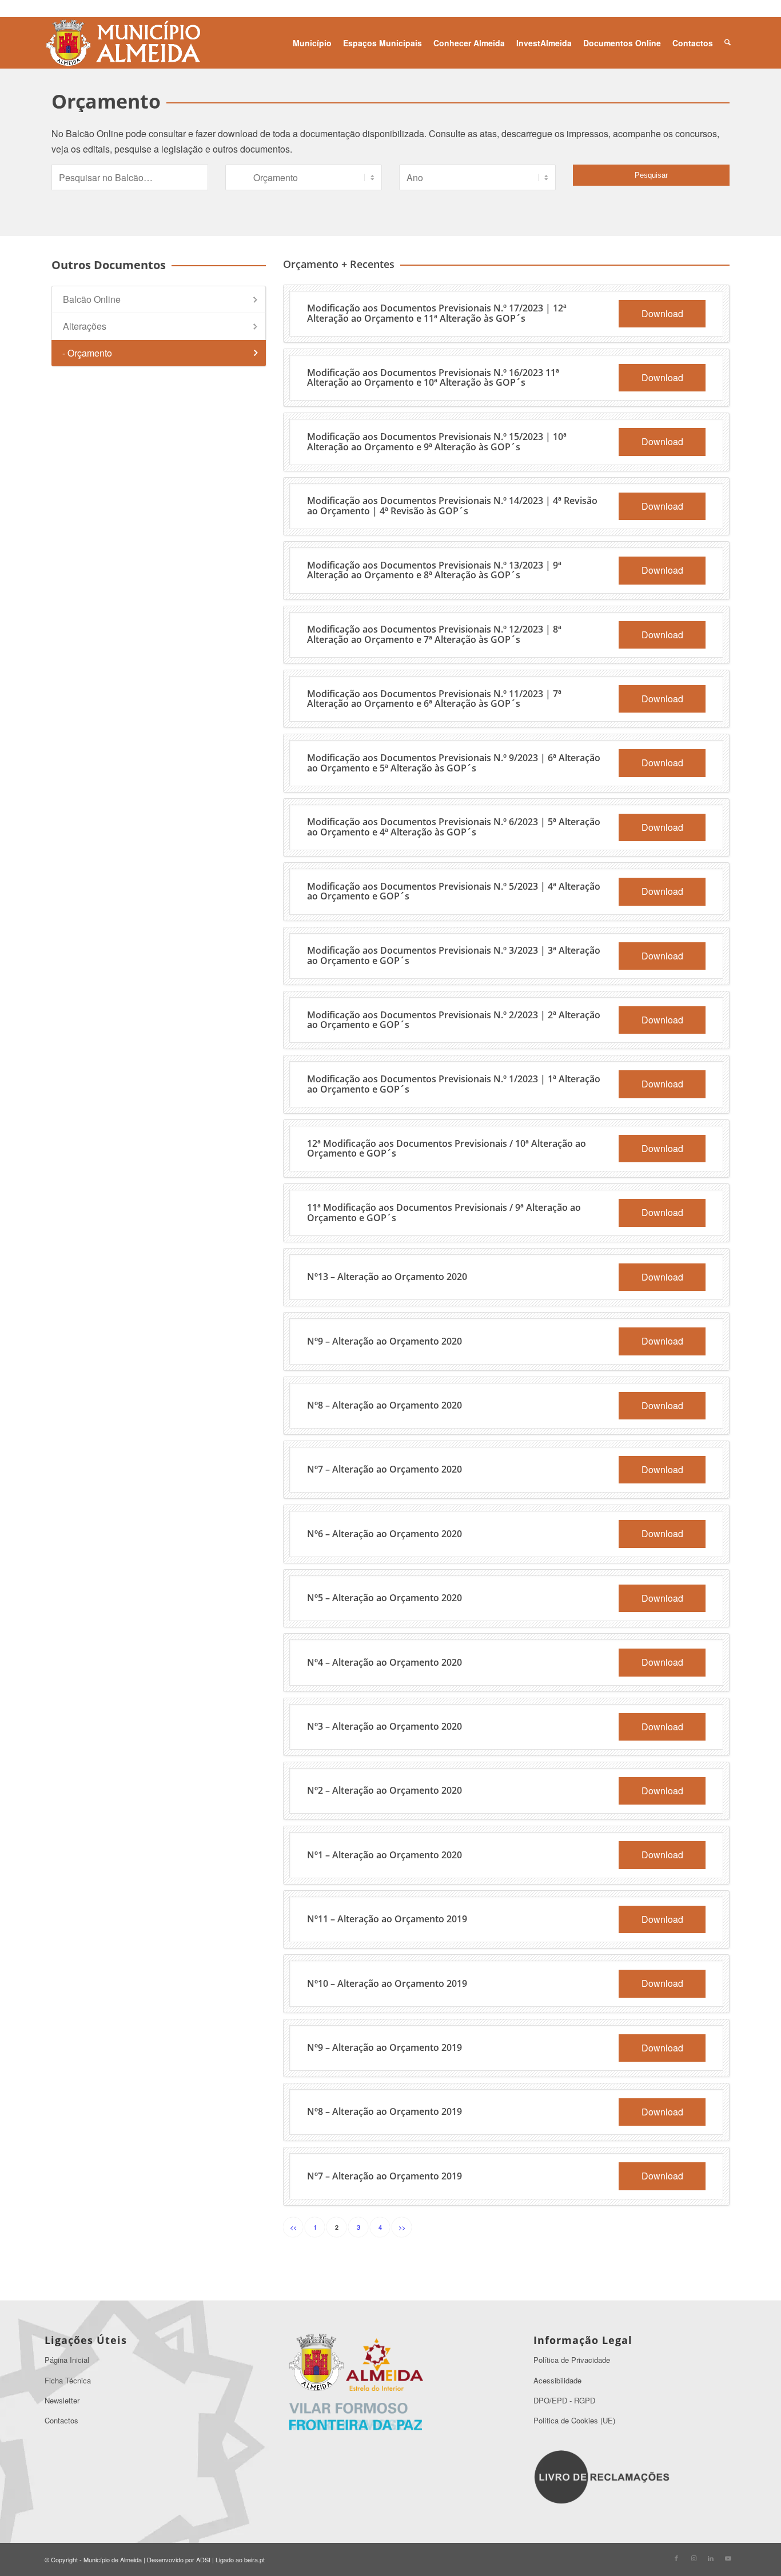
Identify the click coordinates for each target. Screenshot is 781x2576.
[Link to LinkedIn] (711, 2558)
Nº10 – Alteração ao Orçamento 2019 (387, 1983)
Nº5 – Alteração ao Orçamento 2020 (384, 1598)
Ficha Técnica (68, 2380)
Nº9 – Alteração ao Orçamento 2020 (384, 1341)
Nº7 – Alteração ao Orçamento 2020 (384, 1469)
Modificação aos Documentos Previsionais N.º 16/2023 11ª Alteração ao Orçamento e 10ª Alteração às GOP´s (433, 378)
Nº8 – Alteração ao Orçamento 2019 (384, 2111)
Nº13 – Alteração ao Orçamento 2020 (387, 1277)
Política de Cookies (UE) (574, 2420)
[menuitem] (312, 43)
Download (662, 313)
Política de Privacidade (572, 2360)
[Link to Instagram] (694, 2558)
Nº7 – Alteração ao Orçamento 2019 (384, 2176)
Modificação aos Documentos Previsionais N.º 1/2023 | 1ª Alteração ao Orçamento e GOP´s (454, 1084)
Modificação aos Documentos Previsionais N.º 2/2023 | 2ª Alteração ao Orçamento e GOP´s (454, 1020)
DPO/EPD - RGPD (564, 2400)
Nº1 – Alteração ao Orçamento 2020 (384, 1855)
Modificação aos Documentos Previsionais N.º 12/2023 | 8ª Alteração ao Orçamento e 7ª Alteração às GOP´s (434, 634)
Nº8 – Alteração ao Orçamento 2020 (384, 1405)
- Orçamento (87, 353)
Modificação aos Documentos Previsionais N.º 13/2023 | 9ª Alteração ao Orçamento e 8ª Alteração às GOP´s (434, 570)
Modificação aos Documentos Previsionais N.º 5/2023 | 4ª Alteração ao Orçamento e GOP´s (454, 891)
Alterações (85, 326)
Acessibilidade (557, 2380)
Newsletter (62, 2400)
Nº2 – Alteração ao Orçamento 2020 (384, 1790)
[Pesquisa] (728, 43)
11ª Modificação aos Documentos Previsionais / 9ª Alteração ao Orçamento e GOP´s (444, 1213)
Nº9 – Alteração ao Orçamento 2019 (384, 2047)
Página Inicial (67, 2360)
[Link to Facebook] (676, 2558)
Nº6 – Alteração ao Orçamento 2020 (384, 1534)
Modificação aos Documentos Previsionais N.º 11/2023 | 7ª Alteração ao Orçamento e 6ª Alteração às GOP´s (434, 699)
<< (293, 2227)
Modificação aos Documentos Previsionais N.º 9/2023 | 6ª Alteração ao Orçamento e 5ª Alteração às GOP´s (454, 763)
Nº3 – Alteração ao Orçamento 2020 (384, 1726)
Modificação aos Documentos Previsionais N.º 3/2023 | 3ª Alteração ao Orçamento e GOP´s (454, 955)
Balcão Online (92, 299)
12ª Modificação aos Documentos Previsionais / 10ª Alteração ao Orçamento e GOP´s (447, 1149)
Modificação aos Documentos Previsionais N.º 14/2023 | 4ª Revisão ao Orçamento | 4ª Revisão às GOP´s (452, 506)
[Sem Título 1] (122, 43)
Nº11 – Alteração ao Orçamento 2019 (387, 1919)
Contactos (61, 2420)
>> (402, 2227)
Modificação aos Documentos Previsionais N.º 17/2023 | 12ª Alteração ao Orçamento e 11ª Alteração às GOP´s (437, 313)
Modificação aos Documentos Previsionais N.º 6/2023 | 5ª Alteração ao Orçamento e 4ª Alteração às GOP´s (454, 827)
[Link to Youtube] (728, 2558)
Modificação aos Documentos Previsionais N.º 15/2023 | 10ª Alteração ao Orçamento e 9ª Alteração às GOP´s (437, 442)
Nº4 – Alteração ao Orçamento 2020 (384, 1662)
